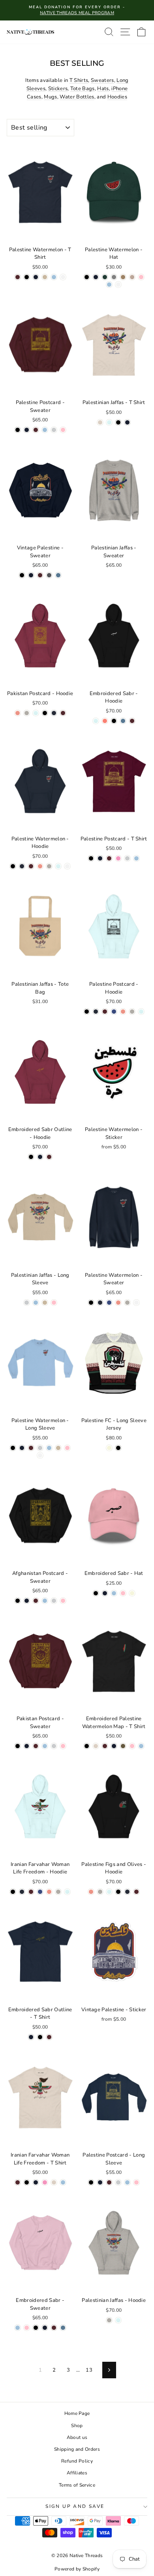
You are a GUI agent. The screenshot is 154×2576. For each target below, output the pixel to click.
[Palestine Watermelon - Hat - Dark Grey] (114, 277)
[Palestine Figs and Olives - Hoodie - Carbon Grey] (100, 1892)
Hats (103, 89)
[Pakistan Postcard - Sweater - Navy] (27, 1746)
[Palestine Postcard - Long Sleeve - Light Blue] (127, 2182)
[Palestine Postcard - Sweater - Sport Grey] (54, 430)
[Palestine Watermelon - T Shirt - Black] (27, 277)
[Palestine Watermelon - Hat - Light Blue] (109, 285)
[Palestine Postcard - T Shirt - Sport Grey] (127, 858)
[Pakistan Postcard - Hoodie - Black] (45, 713)
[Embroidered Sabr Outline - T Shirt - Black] (40, 2037)
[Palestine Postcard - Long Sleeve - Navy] (100, 2182)
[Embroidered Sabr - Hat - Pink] (123, 1593)
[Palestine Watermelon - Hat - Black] (87, 277)
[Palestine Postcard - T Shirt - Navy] (100, 858)
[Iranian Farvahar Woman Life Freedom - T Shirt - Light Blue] (63, 2182)
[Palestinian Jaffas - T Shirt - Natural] (100, 422)
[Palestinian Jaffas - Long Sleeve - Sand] (45, 1303)
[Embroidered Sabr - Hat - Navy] (105, 1593)
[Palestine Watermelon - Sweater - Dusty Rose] (118, 1303)
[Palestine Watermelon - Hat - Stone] (132, 277)
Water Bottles (77, 97)
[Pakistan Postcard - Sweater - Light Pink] (63, 1746)
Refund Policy (77, 2461)
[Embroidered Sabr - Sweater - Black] (36, 2328)
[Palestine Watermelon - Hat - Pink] (141, 277)
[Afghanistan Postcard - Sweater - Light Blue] (45, 1601)
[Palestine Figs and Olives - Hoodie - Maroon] (136, 1892)
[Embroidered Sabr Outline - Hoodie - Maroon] (49, 1157)
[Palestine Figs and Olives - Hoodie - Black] (118, 1892)
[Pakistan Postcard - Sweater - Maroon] (36, 1746)
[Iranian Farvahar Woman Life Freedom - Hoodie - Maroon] (31, 1892)
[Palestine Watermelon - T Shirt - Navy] (36, 277)
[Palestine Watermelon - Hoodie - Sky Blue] (58, 866)
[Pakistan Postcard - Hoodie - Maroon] (63, 713)
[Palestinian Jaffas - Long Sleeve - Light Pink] (54, 1303)
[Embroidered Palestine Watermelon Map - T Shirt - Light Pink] (132, 1746)
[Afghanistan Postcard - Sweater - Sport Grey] (54, 1601)
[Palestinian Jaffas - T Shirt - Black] (118, 422)
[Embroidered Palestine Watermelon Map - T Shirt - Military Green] (123, 1746)
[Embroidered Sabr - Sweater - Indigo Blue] (63, 2328)
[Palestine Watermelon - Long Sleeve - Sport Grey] (40, 1448)
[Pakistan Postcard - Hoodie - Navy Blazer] (54, 713)
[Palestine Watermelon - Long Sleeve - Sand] (58, 1448)
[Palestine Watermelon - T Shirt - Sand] (45, 277)
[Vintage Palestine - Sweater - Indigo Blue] (58, 575)
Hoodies (117, 97)
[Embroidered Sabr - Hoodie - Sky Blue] (96, 721)
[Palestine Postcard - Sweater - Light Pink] (63, 430)
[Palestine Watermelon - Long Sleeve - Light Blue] (49, 1448)
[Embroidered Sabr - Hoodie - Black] (114, 721)
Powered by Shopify (77, 2569)
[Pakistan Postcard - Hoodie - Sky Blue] (36, 713)
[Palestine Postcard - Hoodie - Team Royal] (114, 1012)
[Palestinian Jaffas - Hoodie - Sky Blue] (118, 2320)
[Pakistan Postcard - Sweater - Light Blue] (45, 1746)
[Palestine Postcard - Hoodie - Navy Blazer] (96, 1012)
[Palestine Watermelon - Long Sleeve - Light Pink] (67, 1448)
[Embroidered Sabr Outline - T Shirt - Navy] (31, 2037)
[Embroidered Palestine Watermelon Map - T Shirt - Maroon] (105, 1746)
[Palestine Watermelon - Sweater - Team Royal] (109, 1303)
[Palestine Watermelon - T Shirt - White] (63, 277)
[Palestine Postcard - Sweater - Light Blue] (45, 430)
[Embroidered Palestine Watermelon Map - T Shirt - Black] (87, 1746)
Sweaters (102, 80)
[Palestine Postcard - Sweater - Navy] (27, 430)
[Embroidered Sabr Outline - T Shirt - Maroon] (49, 2037)
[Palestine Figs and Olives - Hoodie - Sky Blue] (109, 1892)
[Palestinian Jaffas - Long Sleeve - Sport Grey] (27, 1303)
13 (89, 2370)
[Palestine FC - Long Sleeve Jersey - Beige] (109, 1448)
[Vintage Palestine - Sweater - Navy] (31, 575)
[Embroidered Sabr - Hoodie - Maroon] (132, 721)
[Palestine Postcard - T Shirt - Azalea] (118, 858)
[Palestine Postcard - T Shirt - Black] (91, 858)
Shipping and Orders (77, 2449)
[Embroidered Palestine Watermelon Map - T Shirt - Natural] (96, 1746)
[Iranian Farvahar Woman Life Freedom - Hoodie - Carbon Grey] (58, 1892)
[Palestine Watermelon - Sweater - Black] (91, 1303)
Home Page (77, 2413)
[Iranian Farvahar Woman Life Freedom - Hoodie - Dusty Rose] (49, 1892)
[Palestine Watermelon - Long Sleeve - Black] (13, 1448)
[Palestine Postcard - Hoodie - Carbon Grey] (132, 1012)
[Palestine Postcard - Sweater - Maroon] (36, 430)
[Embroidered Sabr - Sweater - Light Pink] (27, 2328)
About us (77, 2437)
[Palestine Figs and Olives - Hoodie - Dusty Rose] (91, 1892)
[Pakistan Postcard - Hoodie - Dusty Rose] (18, 713)
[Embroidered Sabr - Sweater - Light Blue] (18, 2328)
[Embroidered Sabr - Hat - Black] (96, 1593)
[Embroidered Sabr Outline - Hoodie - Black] (31, 1157)
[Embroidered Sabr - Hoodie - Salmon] (105, 721)
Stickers (58, 89)
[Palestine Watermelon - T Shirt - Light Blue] (54, 277)
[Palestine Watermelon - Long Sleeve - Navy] (22, 1448)
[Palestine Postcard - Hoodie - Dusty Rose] (123, 1012)
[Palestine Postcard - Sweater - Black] (18, 430)
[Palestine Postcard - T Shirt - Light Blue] (136, 858)
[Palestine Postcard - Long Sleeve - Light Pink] (136, 2182)
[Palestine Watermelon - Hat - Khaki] (123, 277)
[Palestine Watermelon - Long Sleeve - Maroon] (31, 1448)
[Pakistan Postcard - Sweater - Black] (18, 1746)
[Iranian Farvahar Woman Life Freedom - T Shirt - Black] (27, 2182)
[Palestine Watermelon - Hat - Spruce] (105, 277)
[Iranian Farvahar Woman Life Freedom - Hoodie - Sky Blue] (67, 1892)
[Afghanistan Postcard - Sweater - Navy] (27, 1601)
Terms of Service (77, 2485)
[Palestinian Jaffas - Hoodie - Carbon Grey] (109, 2320)
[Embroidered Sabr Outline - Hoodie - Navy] (40, 1157)
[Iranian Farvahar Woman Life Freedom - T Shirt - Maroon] (18, 2182)
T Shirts (79, 80)
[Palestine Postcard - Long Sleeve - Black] (91, 2182)
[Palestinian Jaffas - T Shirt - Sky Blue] (109, 422)
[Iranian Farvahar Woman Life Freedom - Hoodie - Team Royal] (40, 1892)
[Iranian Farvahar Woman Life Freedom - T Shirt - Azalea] (45, 2182)
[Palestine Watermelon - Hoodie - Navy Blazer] (22, 866)
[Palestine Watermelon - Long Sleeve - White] (40, 1455)
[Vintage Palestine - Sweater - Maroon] (40, 575)
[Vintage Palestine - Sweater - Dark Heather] (49, 575)
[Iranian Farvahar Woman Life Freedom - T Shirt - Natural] (54, 2182)
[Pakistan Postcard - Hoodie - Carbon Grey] (27, 713)
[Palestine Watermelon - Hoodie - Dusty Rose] (40, 866)
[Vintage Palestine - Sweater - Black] (22, 575)
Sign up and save (75, 2506)
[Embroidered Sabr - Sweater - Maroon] (54, 2328)
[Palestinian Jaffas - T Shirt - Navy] (127, 422)
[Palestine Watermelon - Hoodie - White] (67, 866)
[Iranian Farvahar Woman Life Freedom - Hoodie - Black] (13, 1892)
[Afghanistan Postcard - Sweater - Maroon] (36, 1601)
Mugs (50, 97)
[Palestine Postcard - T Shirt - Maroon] (109, 858)
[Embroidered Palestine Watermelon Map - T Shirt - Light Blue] (141, 1746)
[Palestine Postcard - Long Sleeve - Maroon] (109, 2182)
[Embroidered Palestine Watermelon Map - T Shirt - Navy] (114, 1746)
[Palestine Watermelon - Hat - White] (118, 285)
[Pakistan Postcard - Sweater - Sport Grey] (54, 1746)
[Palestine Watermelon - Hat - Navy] (96, 277)
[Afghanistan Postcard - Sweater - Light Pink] (63, 1601)
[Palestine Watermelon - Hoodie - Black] (13, 866)
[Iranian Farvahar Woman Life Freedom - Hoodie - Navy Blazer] (22, 1892)
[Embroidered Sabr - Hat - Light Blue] (114, 1593)
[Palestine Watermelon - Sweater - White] (136, 1303)
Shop (77, 2426)
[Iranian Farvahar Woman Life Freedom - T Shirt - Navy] (36, 2182)
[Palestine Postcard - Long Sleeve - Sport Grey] (118, 2182)
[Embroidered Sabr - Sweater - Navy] (45, 2328)
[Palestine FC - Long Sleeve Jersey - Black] (118, 1448)
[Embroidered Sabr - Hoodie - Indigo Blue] (123, 721)
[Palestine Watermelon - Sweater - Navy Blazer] (100, 1303)
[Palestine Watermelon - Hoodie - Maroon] (31, 866)
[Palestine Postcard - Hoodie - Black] (87, 1012)
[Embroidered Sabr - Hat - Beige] (132, 1593)
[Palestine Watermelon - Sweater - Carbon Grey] (127, 1303)
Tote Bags (83, 89)
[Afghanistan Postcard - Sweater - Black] (18, 1601)
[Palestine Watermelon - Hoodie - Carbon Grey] (49, 866)
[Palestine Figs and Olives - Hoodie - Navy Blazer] (127, 1892)
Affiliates (77, 2473)
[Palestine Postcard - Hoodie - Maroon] (105, 1012)
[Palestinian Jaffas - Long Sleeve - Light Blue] (36, 1303)
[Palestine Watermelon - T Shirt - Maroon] (18, 277)
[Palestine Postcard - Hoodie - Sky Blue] (141, 1012)
